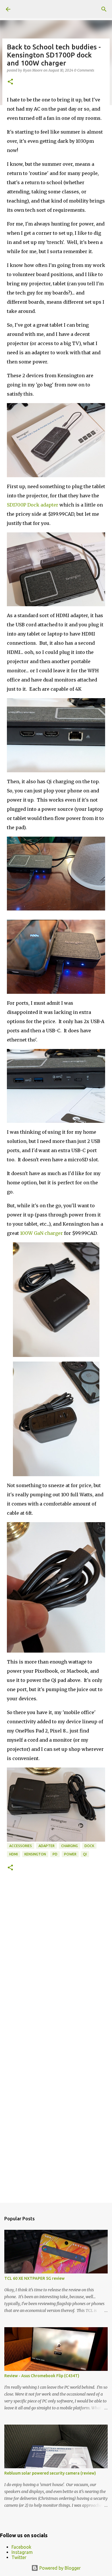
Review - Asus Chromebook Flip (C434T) (42, 2376)
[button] (10, 82)
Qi (85, 1854)
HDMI (13, 1854)
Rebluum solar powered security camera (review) (50, 2473)
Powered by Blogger (59, 2568)
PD (55, 1854)
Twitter (19, 2557)
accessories (21, 1846)
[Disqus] (56, 1963)
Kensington (35, 1854)
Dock (89, 1846)
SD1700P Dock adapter (33, 505)
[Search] (104, 9)
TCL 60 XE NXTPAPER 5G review (34, 2278)
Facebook (21, 2547)
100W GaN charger (41, 1233)
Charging (69, 1846)
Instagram (22, 2552)
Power (70, 1854)
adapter (47, 1846)
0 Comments (84, 70)
